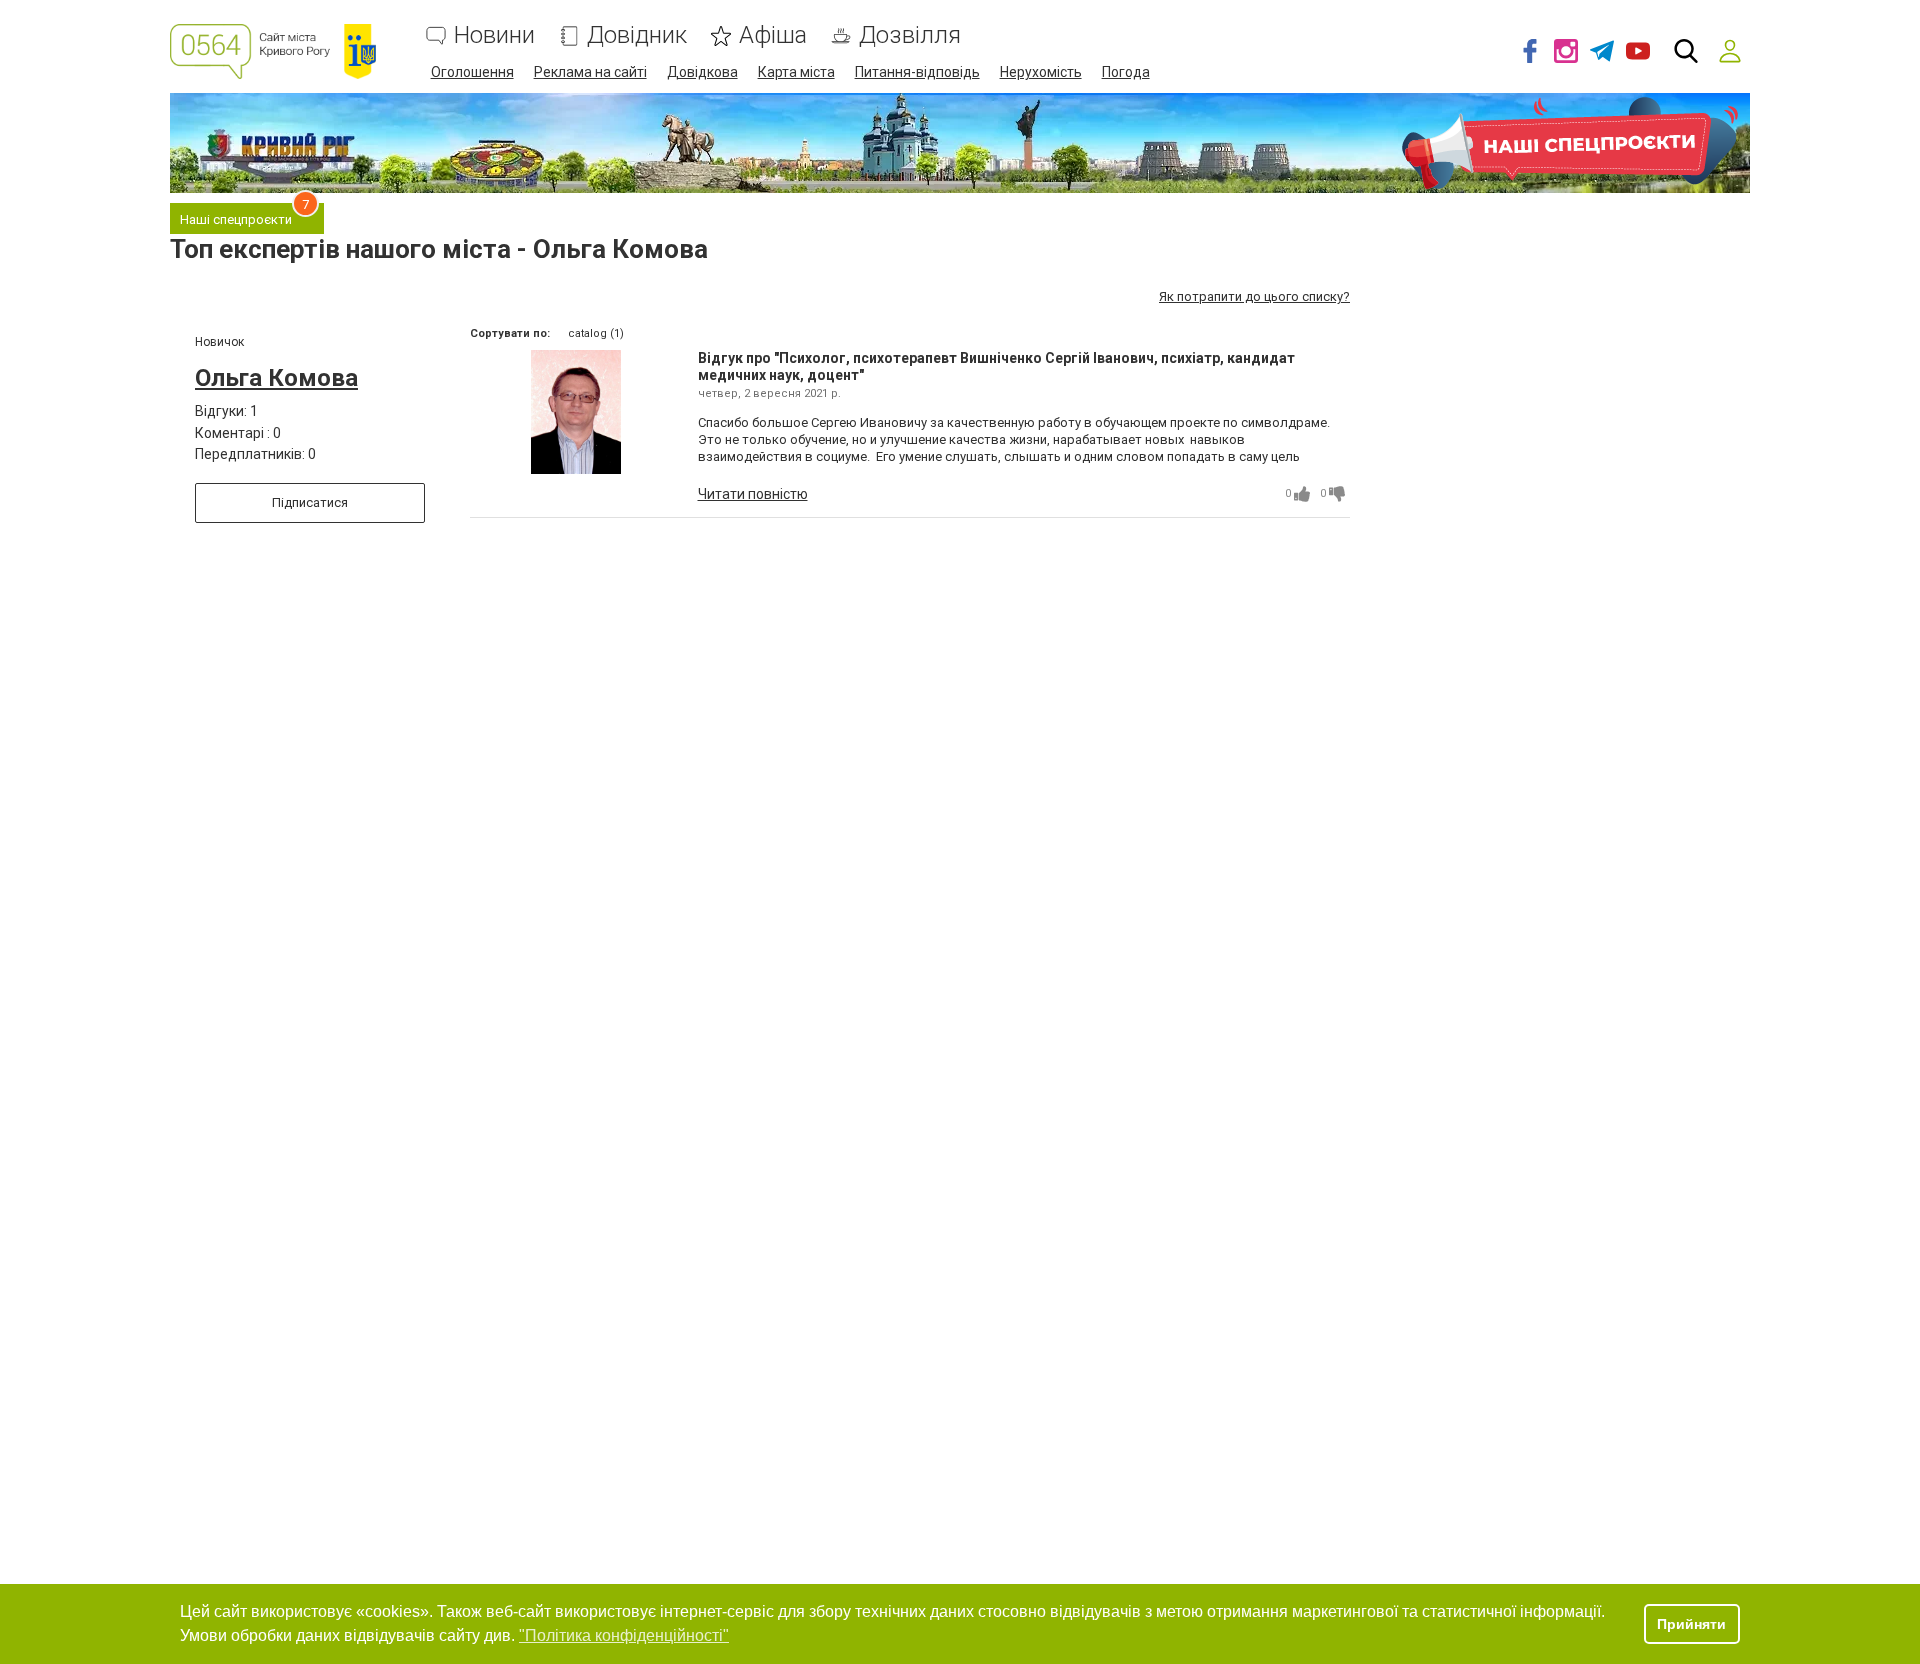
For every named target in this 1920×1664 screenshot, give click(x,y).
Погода (1126, 72)
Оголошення (472, 72)
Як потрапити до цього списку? (1254, 296)
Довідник (637, 35)
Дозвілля (910, 35)
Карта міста (796, 72)
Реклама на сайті (590, 72)
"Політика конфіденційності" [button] (624, 1635)
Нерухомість (1041, 72)
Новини (494, 35)
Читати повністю (753, 494)
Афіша (773, 35)
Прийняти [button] (1691, 1624)
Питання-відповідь (917, 72)
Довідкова (702, 72)
